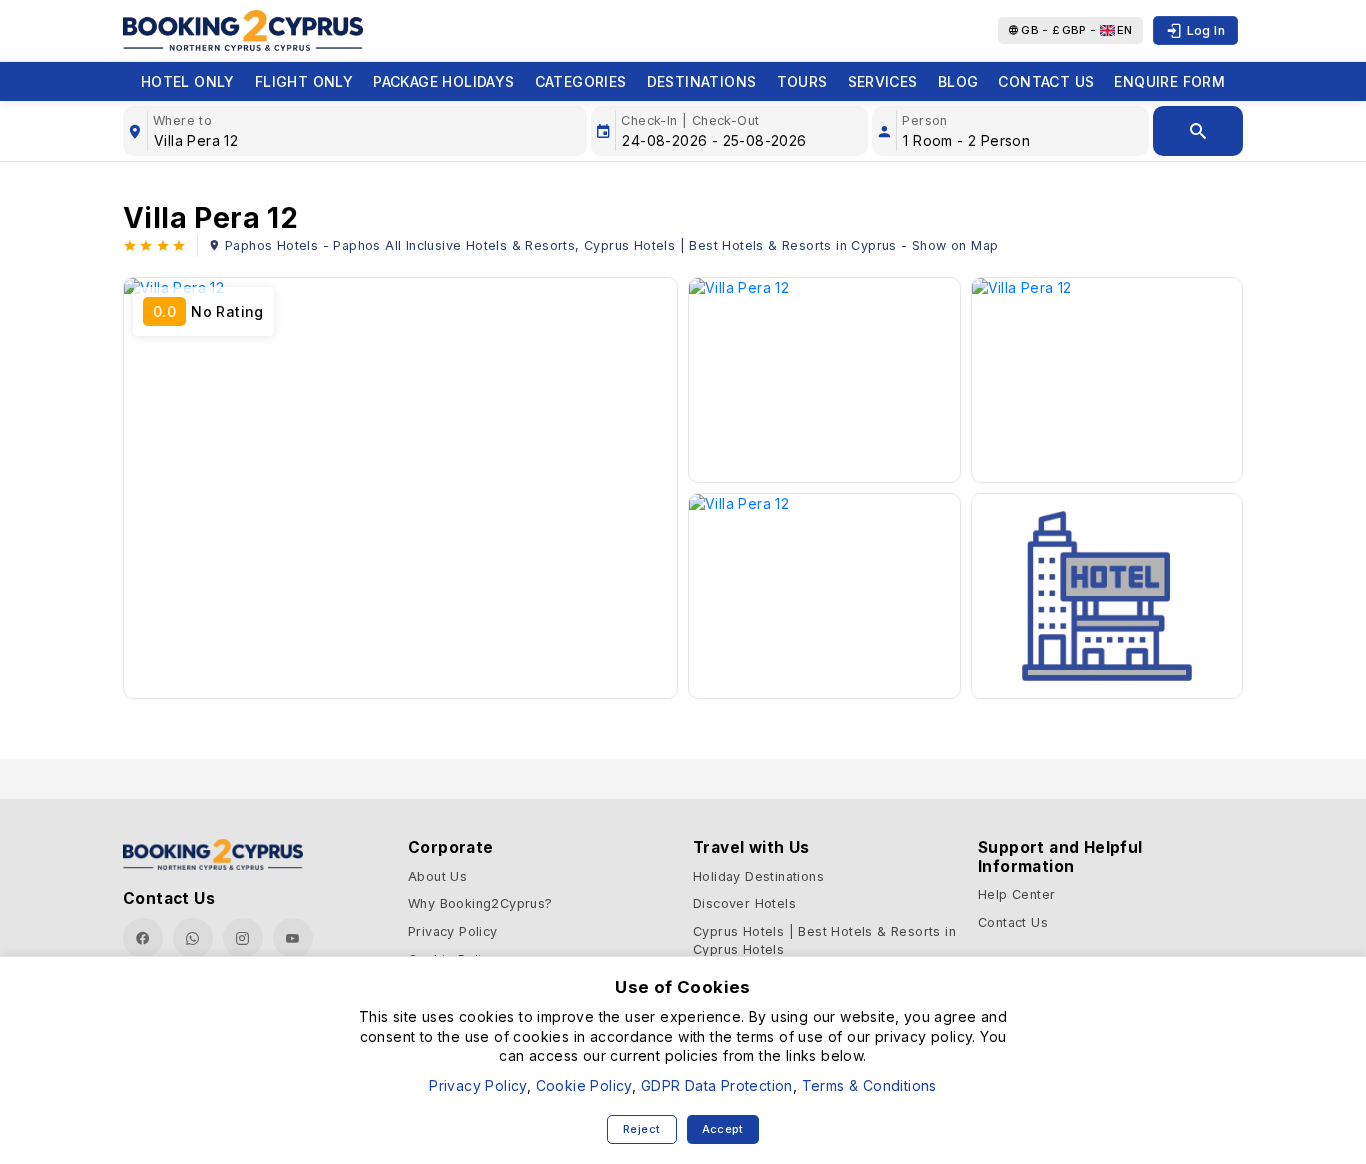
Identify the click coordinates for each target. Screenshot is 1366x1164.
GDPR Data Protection (717, 1085)
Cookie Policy (584, 1085)
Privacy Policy (453, 931)
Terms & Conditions (869, 1085)
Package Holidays (443, 81)
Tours (802, 81)
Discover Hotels (744, 903)
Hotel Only (188, 81)
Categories (581, 81)
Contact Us (1046, 81)
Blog (958, 81)
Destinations (702, 81)
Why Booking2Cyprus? (480, 903)
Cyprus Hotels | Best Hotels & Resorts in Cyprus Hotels (824, 940)
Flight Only (304, 81)
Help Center (1016, 894)
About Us (437, 876)
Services (883, 81)
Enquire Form (1169, 81)
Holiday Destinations (758, 876)
